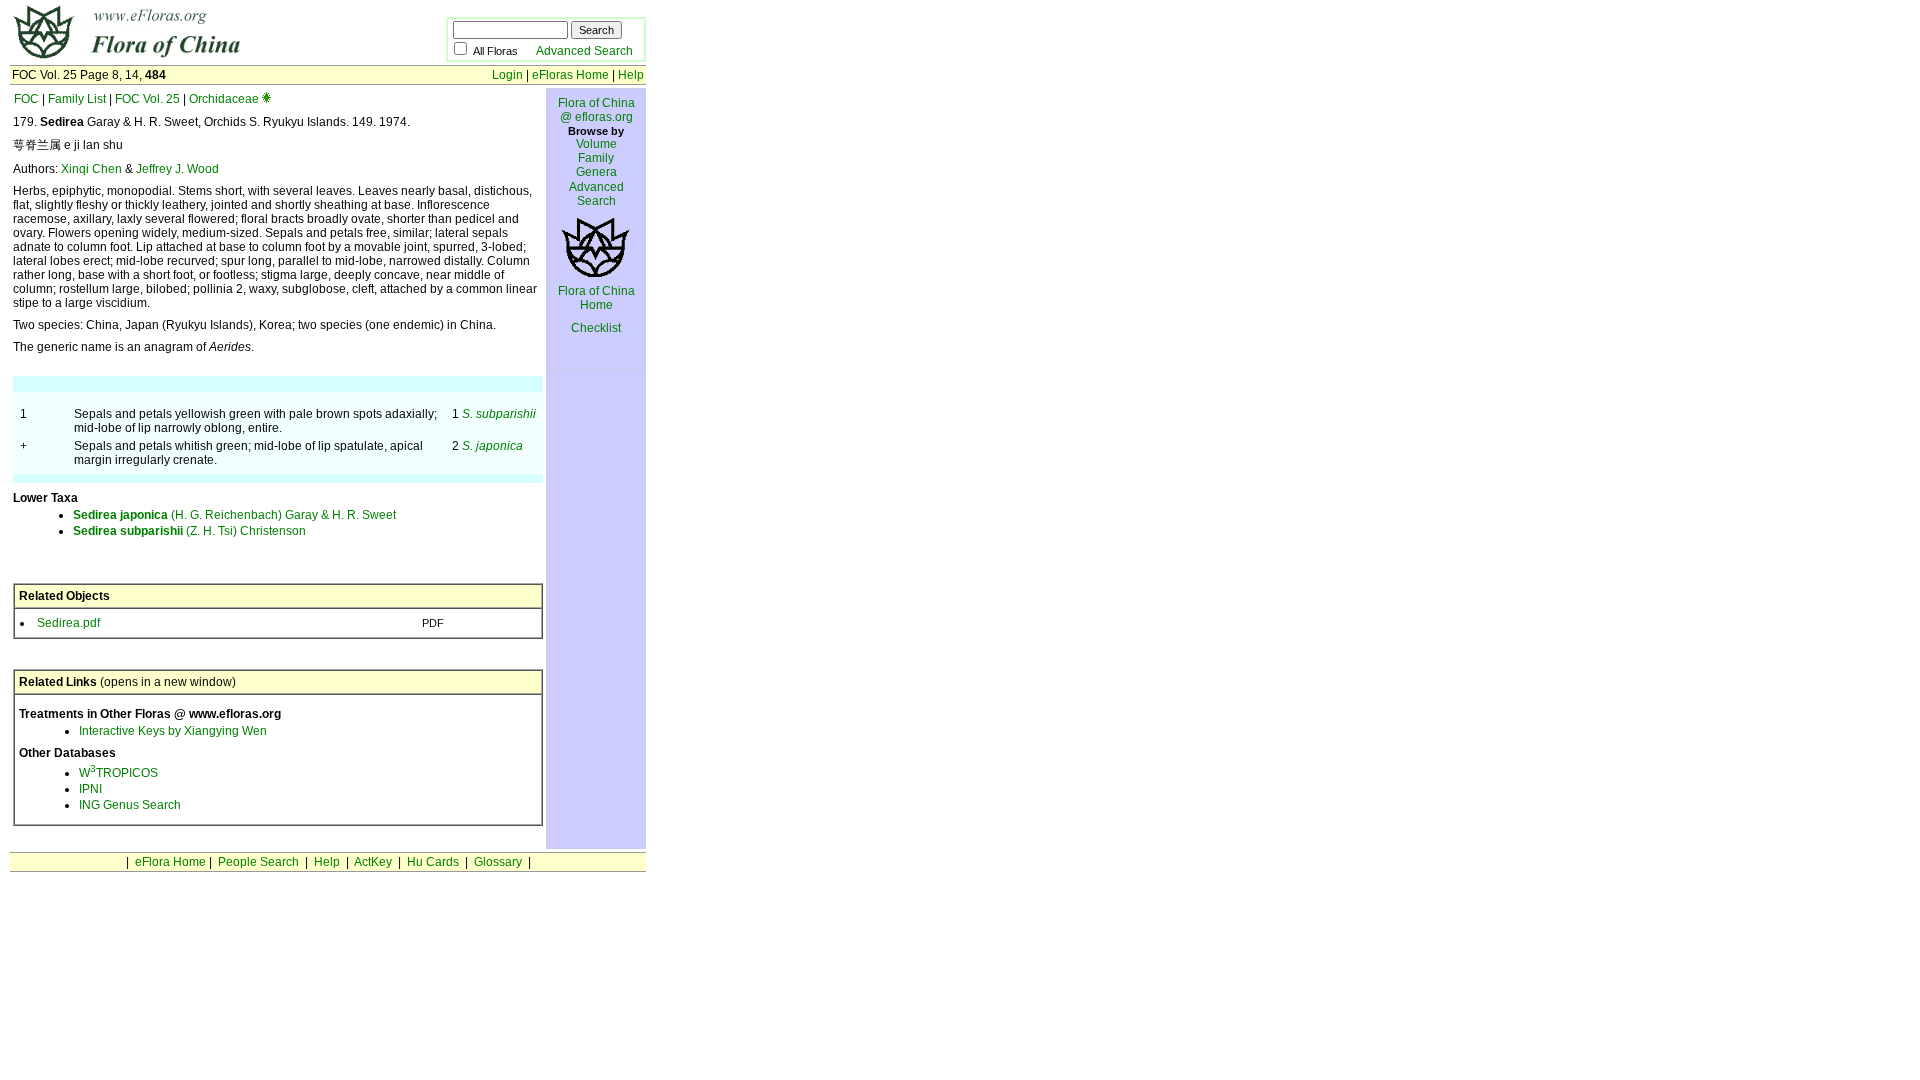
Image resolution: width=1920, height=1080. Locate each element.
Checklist (596, 328)
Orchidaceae (224, 99)
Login (507, 75)
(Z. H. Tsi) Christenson (189, 531)
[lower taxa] (266, 99)
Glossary (498, 862)
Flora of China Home (596, 298)
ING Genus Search (130, 805)
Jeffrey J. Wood (177, 169)
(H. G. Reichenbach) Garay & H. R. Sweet (234, 515)
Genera (596, 172)
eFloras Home (570, 75)
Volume (596, 144)
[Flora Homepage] (197, 58)
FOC (26, 99)
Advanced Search (584, 51)
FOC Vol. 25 (147, 99)
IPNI (90, 789)
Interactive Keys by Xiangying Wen (173, 731)
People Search (258, 862)
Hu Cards (433, 862)
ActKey (373, 862)
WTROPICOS (118, 773)
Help (631, 75)
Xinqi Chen (91, 169)
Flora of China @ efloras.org (596, 110)
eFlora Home (170, 862)
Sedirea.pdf (68, 623)
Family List (77, 99)
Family (596, 158)
